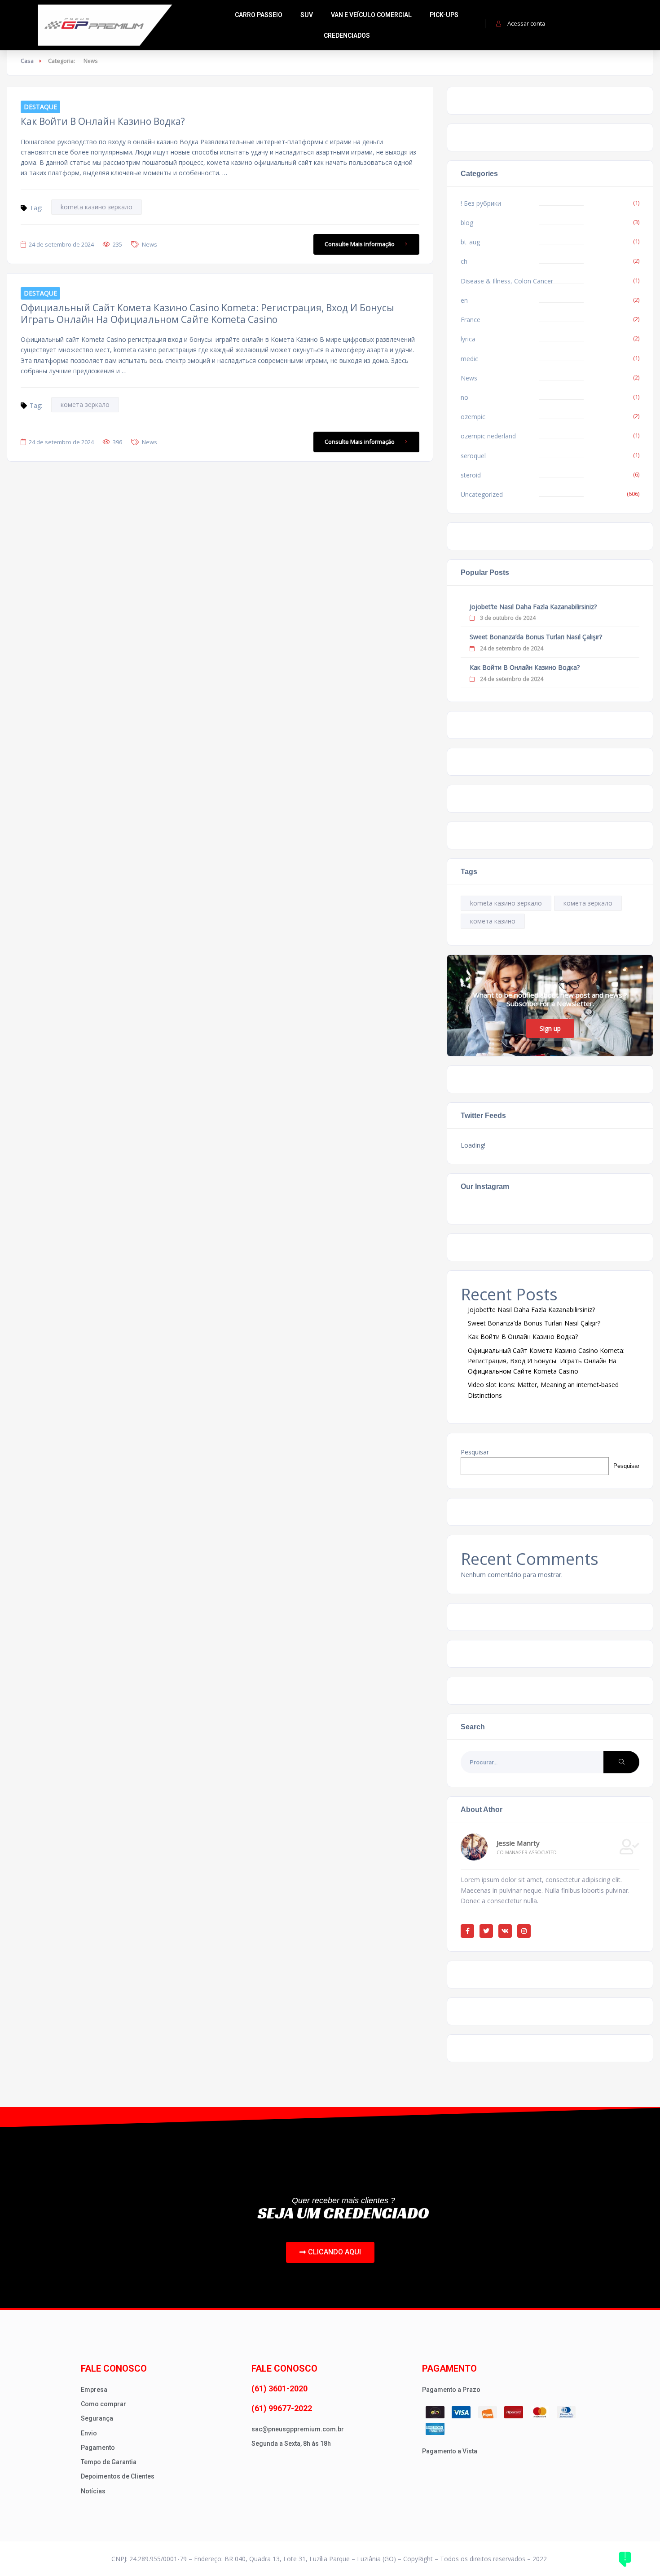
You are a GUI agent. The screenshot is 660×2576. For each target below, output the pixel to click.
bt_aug (470, 242)
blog (467, 223)
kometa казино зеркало (97, 207)
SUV (307, 15)
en (464, 300)
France (471, 320)
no (464, 397)
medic (469, 359)
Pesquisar (475, 1452)
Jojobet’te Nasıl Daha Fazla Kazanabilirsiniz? (533, 607)
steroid (471, 475)
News (150, 244)
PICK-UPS (444, 15)
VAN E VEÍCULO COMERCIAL (371, 15)
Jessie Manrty (518, 1843)
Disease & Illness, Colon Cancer (507, 281)
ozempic (473, 417)
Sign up (550, 1028)
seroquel (473, 456)
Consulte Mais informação (360, 244)
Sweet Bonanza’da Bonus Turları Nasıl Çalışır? (536, 637)
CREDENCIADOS (347, 35)
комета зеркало (85, 404)
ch (464, 261)
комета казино (493, 921)
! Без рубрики (481, 203)
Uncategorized (482, 494)
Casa (27, 61)
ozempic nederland (488, 436)
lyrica (468, 339)
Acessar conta (526, 23)
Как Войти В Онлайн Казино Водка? (103, 121)
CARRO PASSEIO (259, 15)
